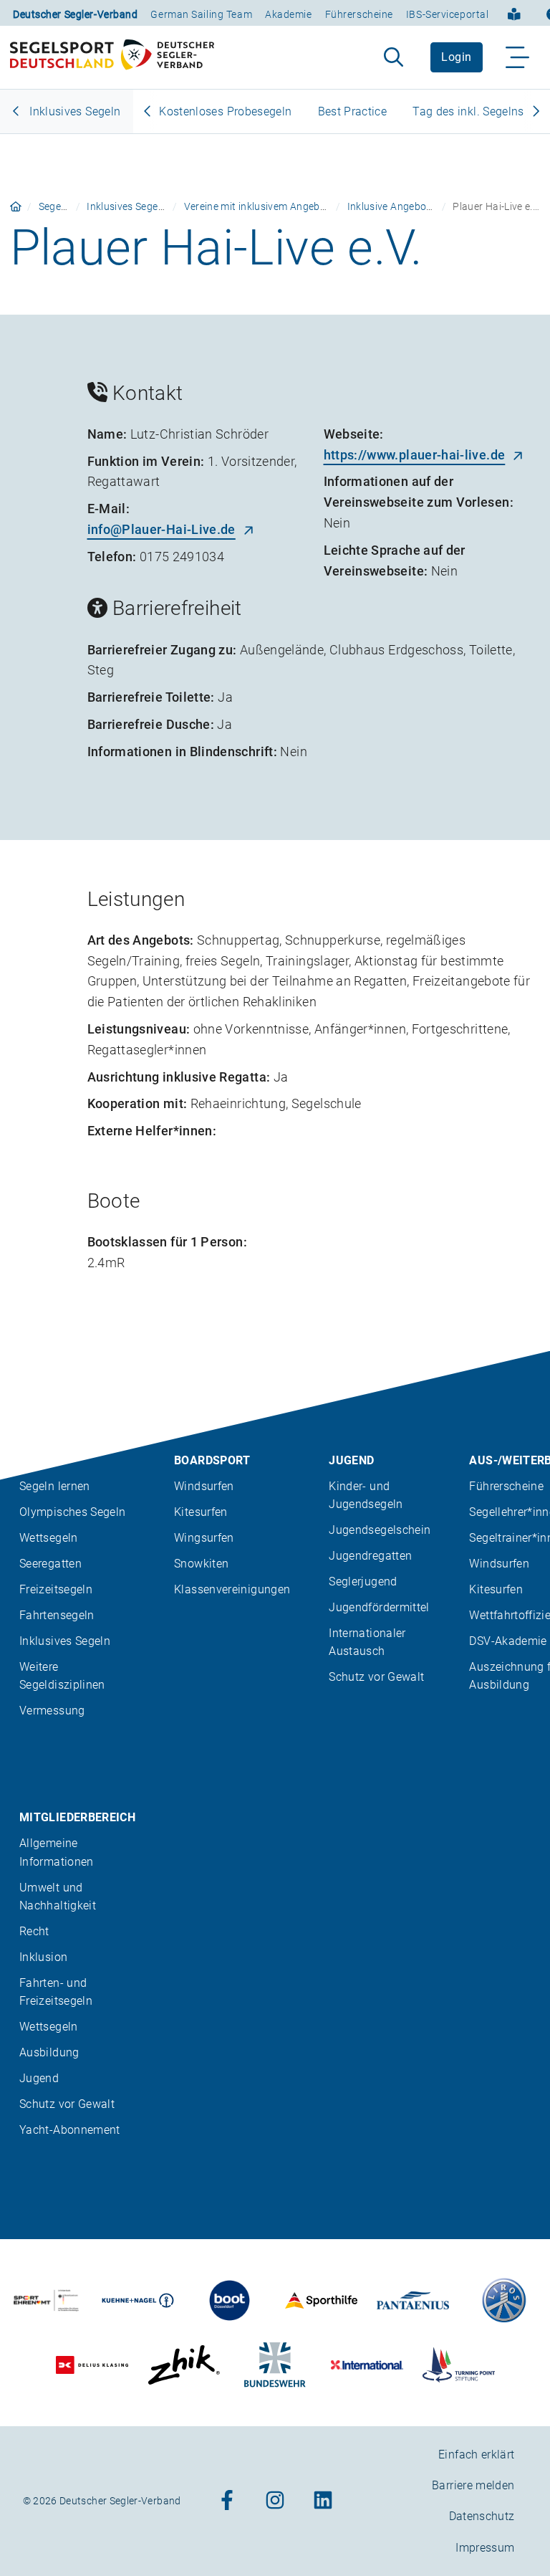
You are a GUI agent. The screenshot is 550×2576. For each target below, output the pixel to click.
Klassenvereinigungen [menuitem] (232, 1589)
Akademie (288, 14)
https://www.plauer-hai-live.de (415, 455)
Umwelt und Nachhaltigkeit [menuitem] (58, 1897)
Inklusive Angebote (391, 206)
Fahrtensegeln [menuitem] (57, 1615)
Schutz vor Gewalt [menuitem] (376, 1677)
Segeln (54, 206)
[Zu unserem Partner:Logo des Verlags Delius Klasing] (92, 2365)
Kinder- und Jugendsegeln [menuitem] (366, 1495)
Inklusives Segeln (73, 111)
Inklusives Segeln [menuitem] (65, 1641)
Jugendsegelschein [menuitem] (380, 1530)
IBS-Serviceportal (448, 14)
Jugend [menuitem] (351, 1460)
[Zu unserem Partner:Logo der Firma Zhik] (184, 2365)
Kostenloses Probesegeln (225, 111)
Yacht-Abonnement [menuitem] (70, 2130)
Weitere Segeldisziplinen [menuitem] (62, 1676)
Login (456, 57)
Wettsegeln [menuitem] (49, 1538)
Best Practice (353, 111)
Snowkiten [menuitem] (201, 1564)
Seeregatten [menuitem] (50, 1564)
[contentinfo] (275, 1964)
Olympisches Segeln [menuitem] (72, 1512)
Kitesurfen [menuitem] (201, 1512)
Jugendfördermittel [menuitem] (379, 1607)
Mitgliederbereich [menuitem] (77, 1817)
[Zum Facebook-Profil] (227, 2501)
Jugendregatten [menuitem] (370, 1556)
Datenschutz (482, 2517)
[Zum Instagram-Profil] (275, 2501)
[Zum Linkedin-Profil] (323, 2501)
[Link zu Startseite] (16, 206)
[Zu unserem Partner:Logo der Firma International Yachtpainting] (367, 2365)
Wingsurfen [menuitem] (204, 1538)
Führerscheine (359, 14)
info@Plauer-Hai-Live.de (161, 529)
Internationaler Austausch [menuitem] (367, 1642)
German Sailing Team (201, 14)
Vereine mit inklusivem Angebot (257, 206)
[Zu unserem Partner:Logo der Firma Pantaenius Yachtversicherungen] (413, 2300)
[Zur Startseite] (112, 57)
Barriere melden (473, 2485)
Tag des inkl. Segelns (468, 111)
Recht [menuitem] (34, 1931)
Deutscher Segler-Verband (75, 14)
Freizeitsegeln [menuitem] (56, 1589)
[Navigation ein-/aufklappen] (518, 57)
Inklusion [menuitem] (43, 1957)
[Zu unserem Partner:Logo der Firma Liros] (505, 2300)
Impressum (485, 2548)
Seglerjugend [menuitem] (363, 1582)
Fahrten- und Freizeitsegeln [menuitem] (56, 1992)
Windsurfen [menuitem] (204, 1486)
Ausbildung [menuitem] (49, 2052)
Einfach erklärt (476, 2455)
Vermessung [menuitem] (52, 1711)
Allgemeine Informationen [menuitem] (57, 1852)
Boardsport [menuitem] (212, 1460)
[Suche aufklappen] (394, 57)
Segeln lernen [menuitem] (55, 1486)
